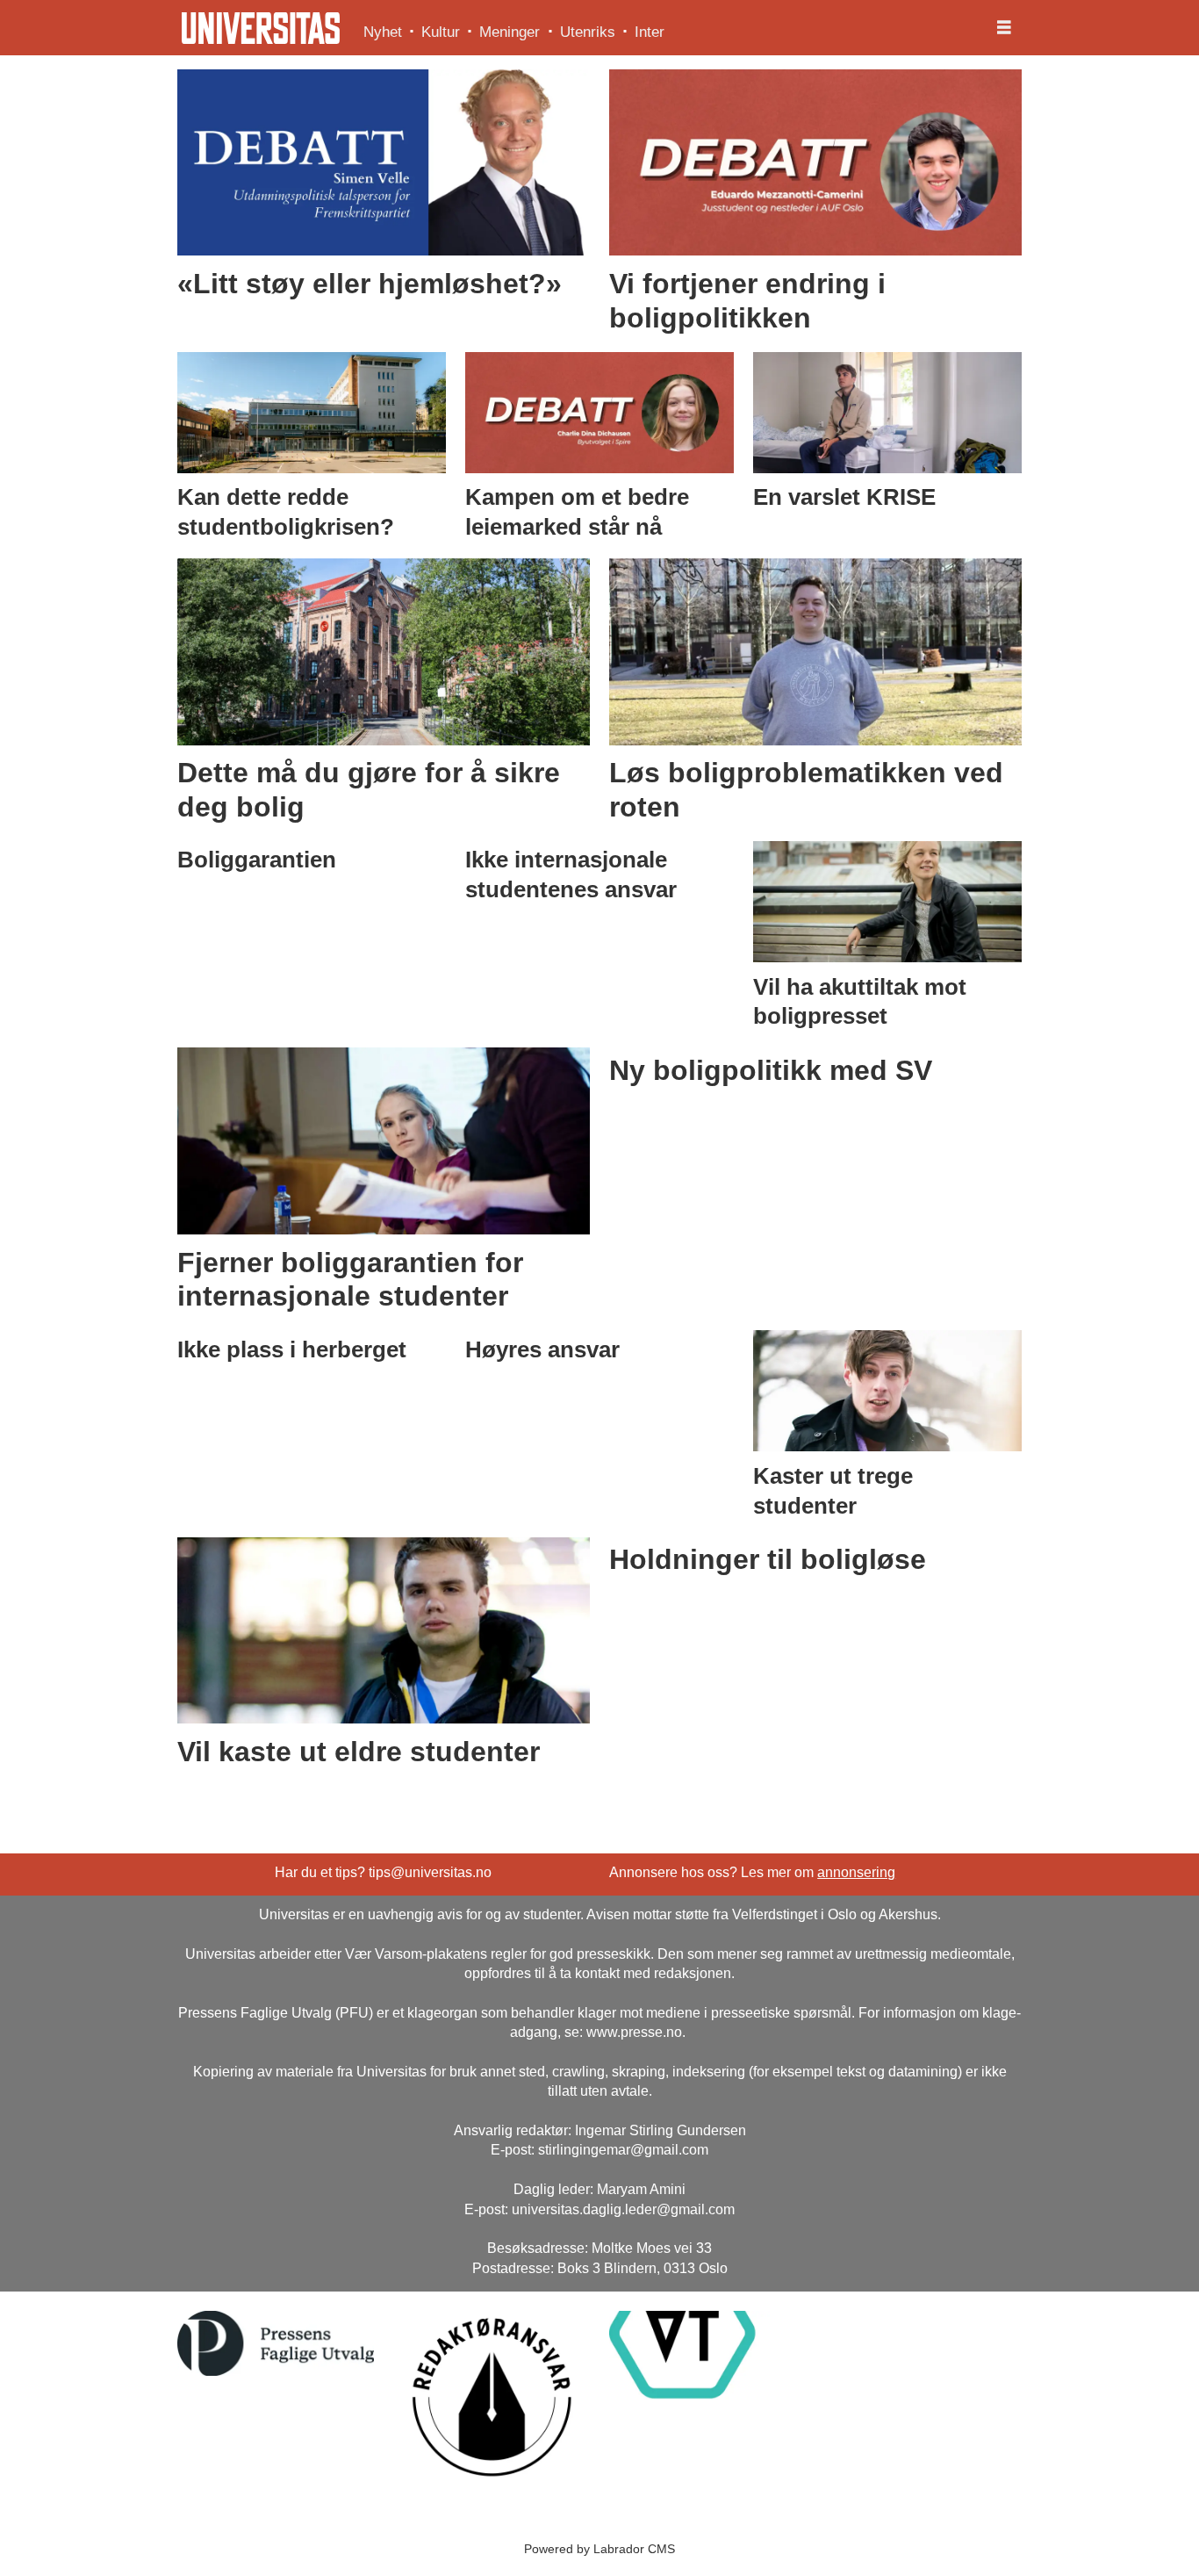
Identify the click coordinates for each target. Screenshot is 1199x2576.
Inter (650, 32)
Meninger (510, 32)
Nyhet (383, 32)
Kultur (441, 32)
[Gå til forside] (261, 28)
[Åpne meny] (1004, 28)
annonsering (856, 1872)
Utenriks (588, 32)
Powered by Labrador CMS (599, 2549)
